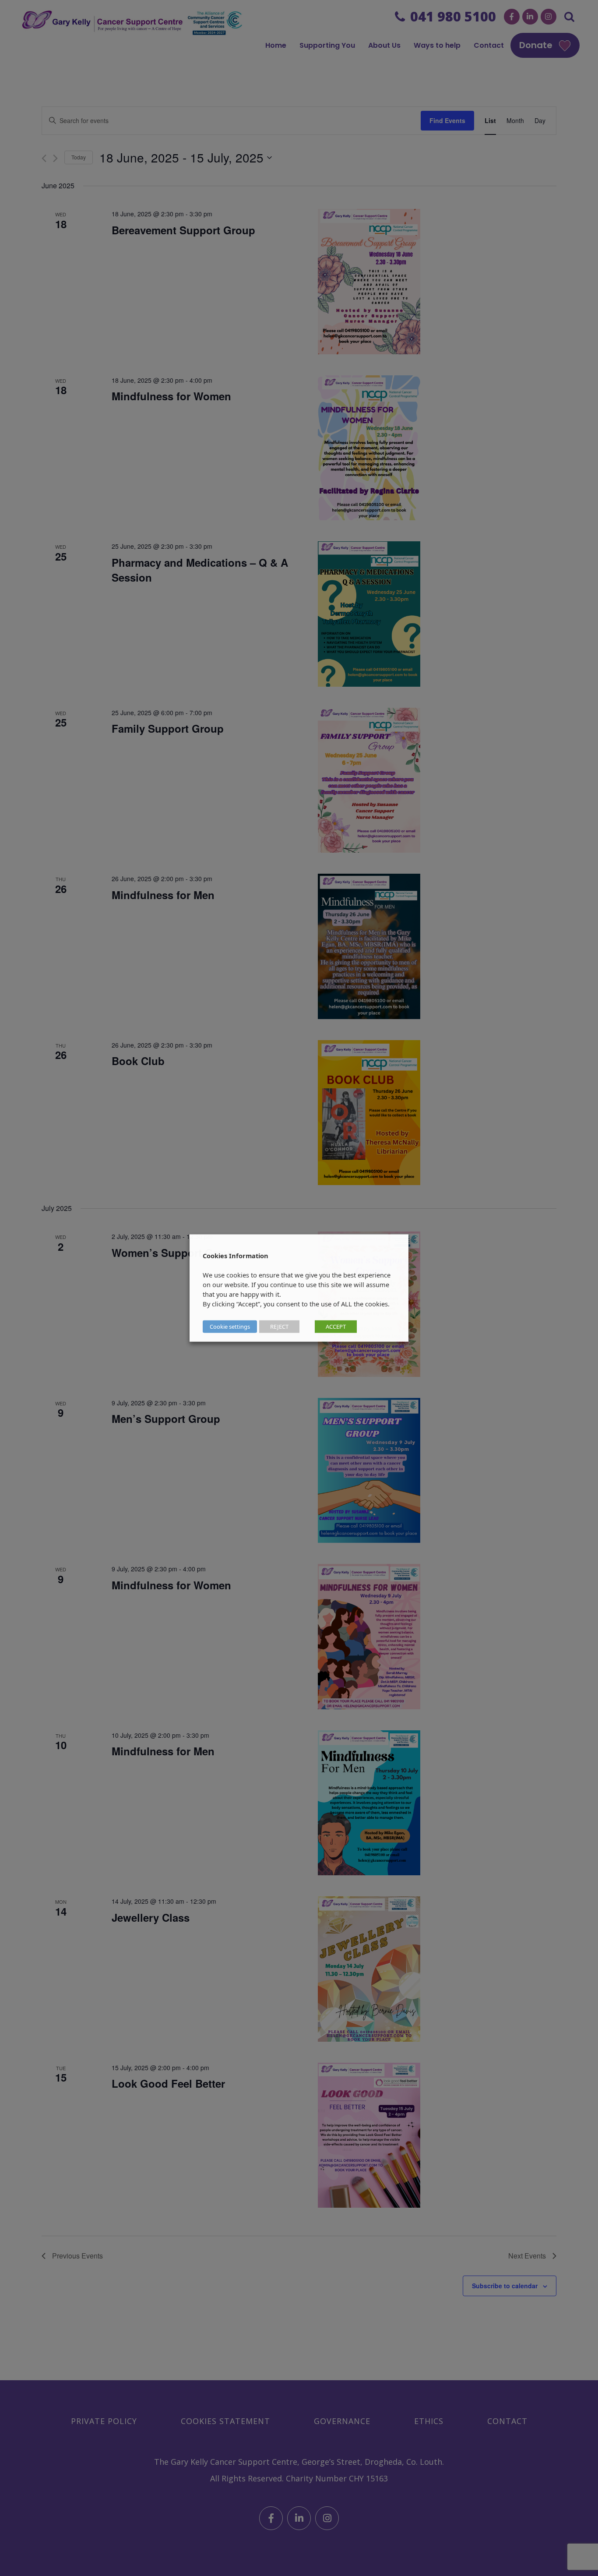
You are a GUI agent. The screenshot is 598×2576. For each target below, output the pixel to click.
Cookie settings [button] (230, 1327)
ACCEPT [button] (336, 1327)
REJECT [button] (279, 1327)
